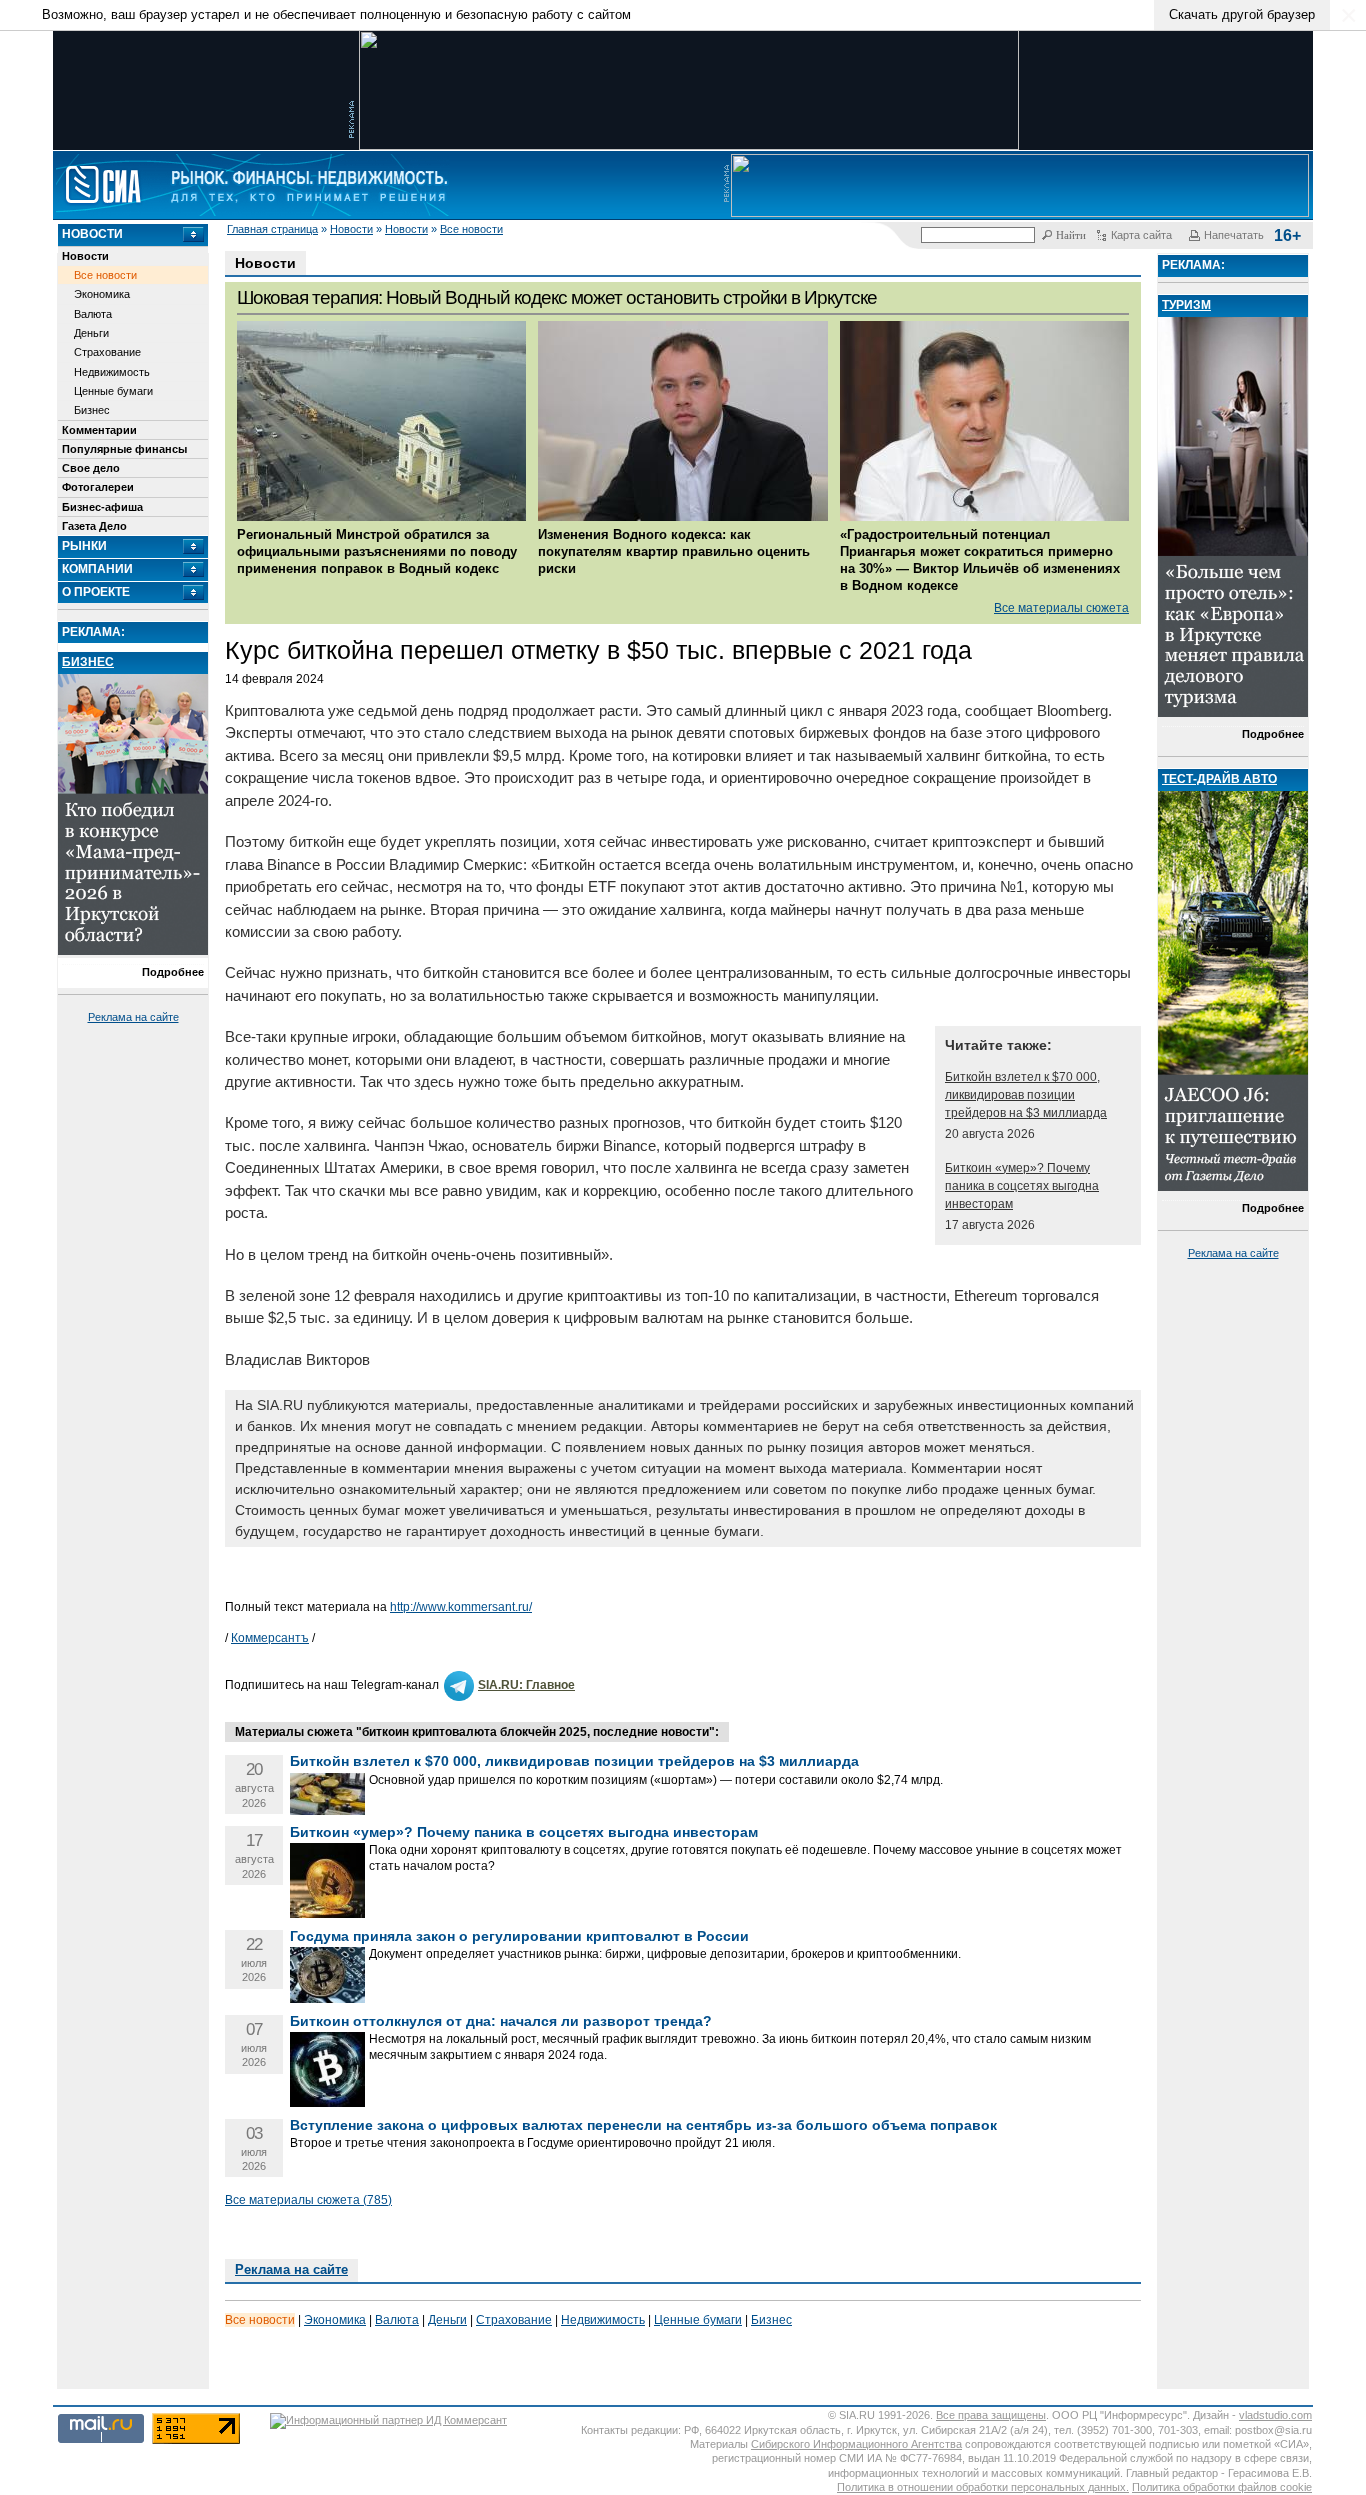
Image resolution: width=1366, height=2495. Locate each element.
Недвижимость (112, 372)
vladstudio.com (1275, 2415)
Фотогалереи (98, 487)
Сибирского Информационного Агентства (856, 2444)
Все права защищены (991, 2415)
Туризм (1186, 305)
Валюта (93, 314)
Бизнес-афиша (102, 507)
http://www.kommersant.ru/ (461, 1607)
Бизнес (92, 410)
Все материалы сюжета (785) (308, 2200)
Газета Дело (94, 526)
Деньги (91, 333)
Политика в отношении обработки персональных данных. (983, 2487)
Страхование (107, 352)
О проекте (96, 592)
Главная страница (272, 229)
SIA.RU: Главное (526, 1685)
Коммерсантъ (270, 1638)
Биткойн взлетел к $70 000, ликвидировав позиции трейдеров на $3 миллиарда (1026, 1095)
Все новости (471, 229)
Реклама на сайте (133, 1017)
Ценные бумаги (113, 391)
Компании (97, 569)
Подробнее (173, 972)
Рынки (84, 546)
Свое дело (91, 468)
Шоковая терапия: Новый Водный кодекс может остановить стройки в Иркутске (557, 297)
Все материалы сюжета (1061, 608)
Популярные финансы (124, 449)
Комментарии (99, 430)
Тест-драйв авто (1219, 779)
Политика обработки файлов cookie (1222, 2487)
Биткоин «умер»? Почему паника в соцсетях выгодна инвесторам (1022, 1186)
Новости (351, 229)
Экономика (102, 294)
